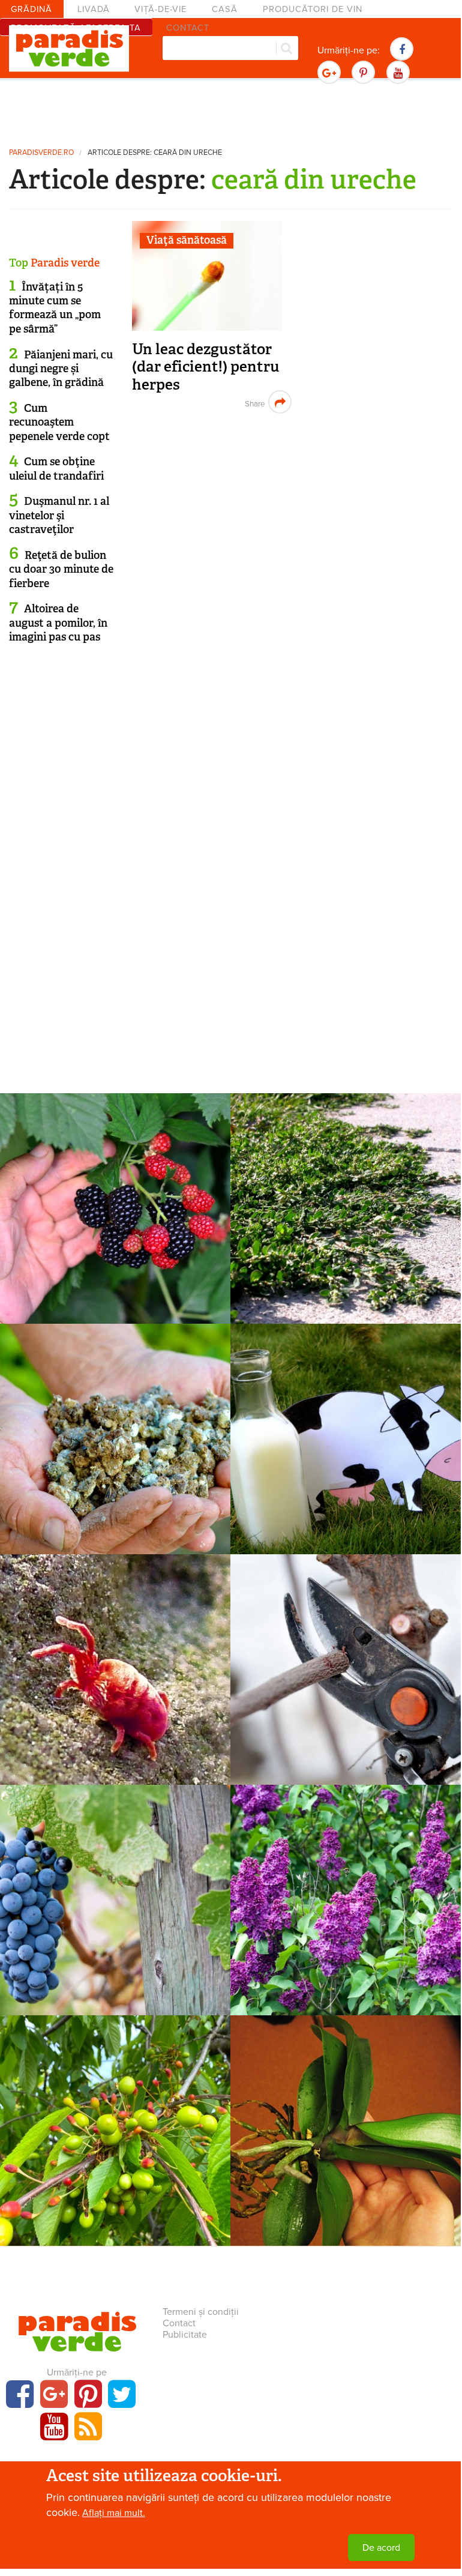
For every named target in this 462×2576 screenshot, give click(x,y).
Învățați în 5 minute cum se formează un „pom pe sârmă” (55, 308)
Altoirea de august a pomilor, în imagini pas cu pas (58, 623)
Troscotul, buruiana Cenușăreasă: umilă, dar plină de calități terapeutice (346, 1231)
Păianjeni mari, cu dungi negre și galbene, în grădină (61, 369)
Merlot (115, 1905)
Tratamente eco (346, 1424)
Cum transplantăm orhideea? (346, 2136)
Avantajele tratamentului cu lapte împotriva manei (346, 1452)
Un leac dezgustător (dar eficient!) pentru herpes (206, 367)
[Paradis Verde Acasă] (69, 49)
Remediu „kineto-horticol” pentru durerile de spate (346, 1683)
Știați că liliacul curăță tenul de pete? (346, 1914)
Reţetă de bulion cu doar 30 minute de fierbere (61, 569)
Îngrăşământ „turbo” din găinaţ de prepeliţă (115, 1452)
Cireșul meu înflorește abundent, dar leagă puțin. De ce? (115, 2153)
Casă (225, 9)
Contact (179, 2323)
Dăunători (115, 1654)
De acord (381, 2548)
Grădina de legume (115, 1424)
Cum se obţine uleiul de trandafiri (56, 469)
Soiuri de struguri (115, 1885)
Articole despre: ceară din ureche (155, 153)
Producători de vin (313, 9)
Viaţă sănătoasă (187, 240)
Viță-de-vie (160, 9)
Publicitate (185, 2335)
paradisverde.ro (41, 153)
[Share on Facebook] (253, 402)
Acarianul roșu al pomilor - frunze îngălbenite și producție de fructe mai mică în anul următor (115, 1700)
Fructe (115, 2116)
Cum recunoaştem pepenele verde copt (59, 422)
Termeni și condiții (201, 2312)
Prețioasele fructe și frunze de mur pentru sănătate (115, 1222)
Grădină (31, 9)
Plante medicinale (115, 1193)
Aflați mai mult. (114, 2513)
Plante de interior (346, 2116)
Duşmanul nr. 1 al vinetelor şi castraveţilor (59, 515)
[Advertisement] (230, 111)
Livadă (94, 9)
